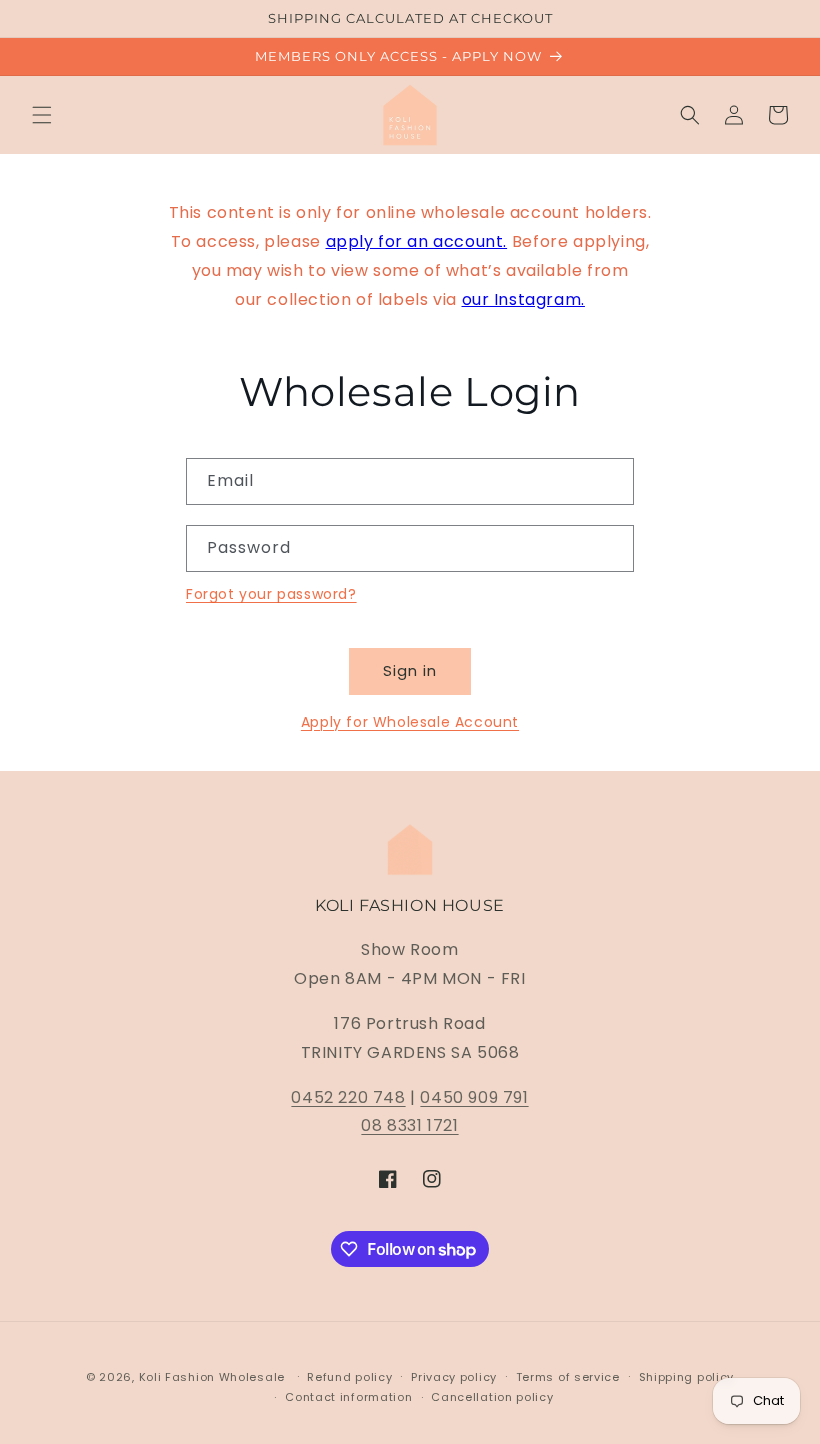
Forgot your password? (271, 594)
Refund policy (349, 1377)
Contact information (348, 1397)
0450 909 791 (474, 1097)
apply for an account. (417, 241)
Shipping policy (687, 1377)
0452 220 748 (348, 1097)
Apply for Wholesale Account (410, 722)
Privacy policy (454, 1377)
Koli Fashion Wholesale (212, 1377)
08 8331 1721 (409, 1125)
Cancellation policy (492, 1397)
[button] (42, 115)
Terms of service (568, 1377)
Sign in (410, 670)
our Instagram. (523, 299)
